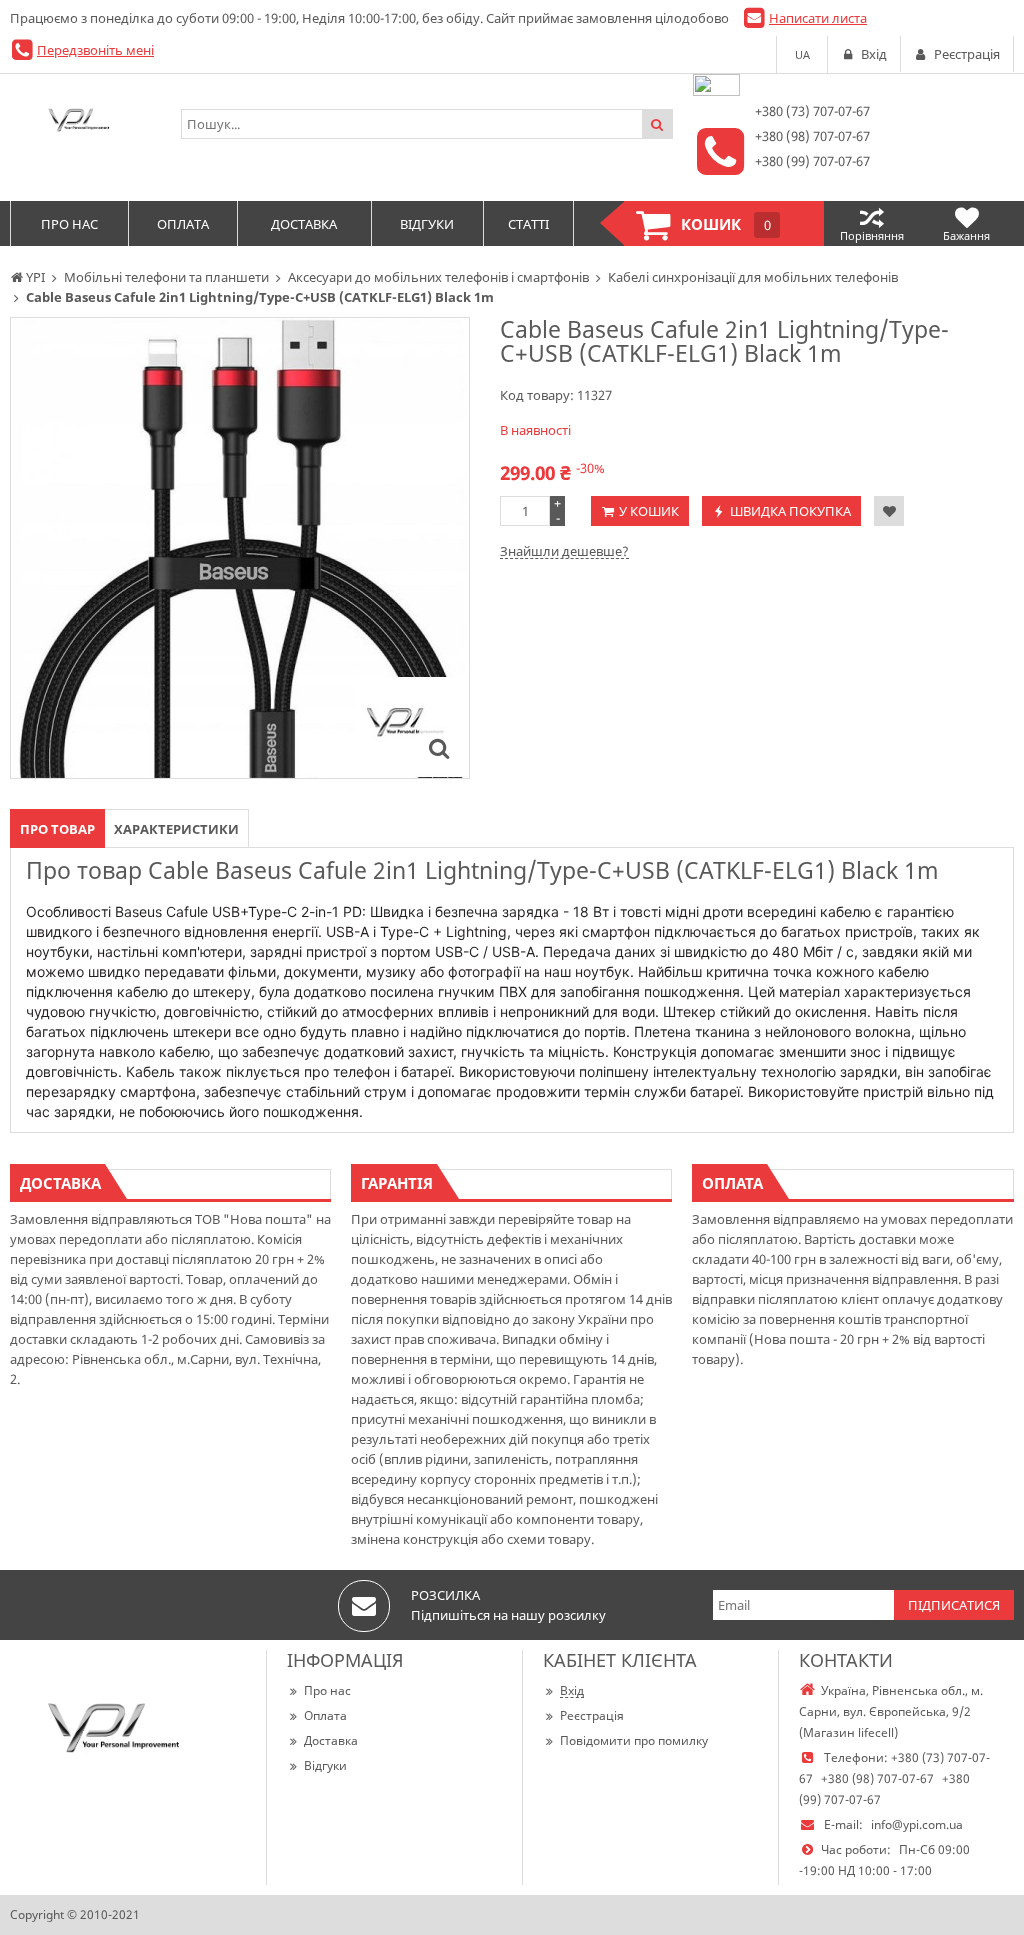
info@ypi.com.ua (917, 1824)
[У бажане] (889, 511)
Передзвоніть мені (95, 50)
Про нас (327, 1690)
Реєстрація (592, 1715)
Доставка (331, 1740)
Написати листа (818, 18)
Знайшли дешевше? (564, 551)
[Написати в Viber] (716, 91)
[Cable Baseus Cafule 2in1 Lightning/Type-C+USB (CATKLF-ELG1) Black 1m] (439, 748)
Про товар (57, 829)
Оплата (325, 1715)
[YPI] (85, 124)
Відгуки (325, 1765)
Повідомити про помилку (634, 1740)
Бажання (966, 235)
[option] (240, 548)
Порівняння (872, 235)
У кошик (649, 511)
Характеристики (176, 829)
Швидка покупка (790, 511)
